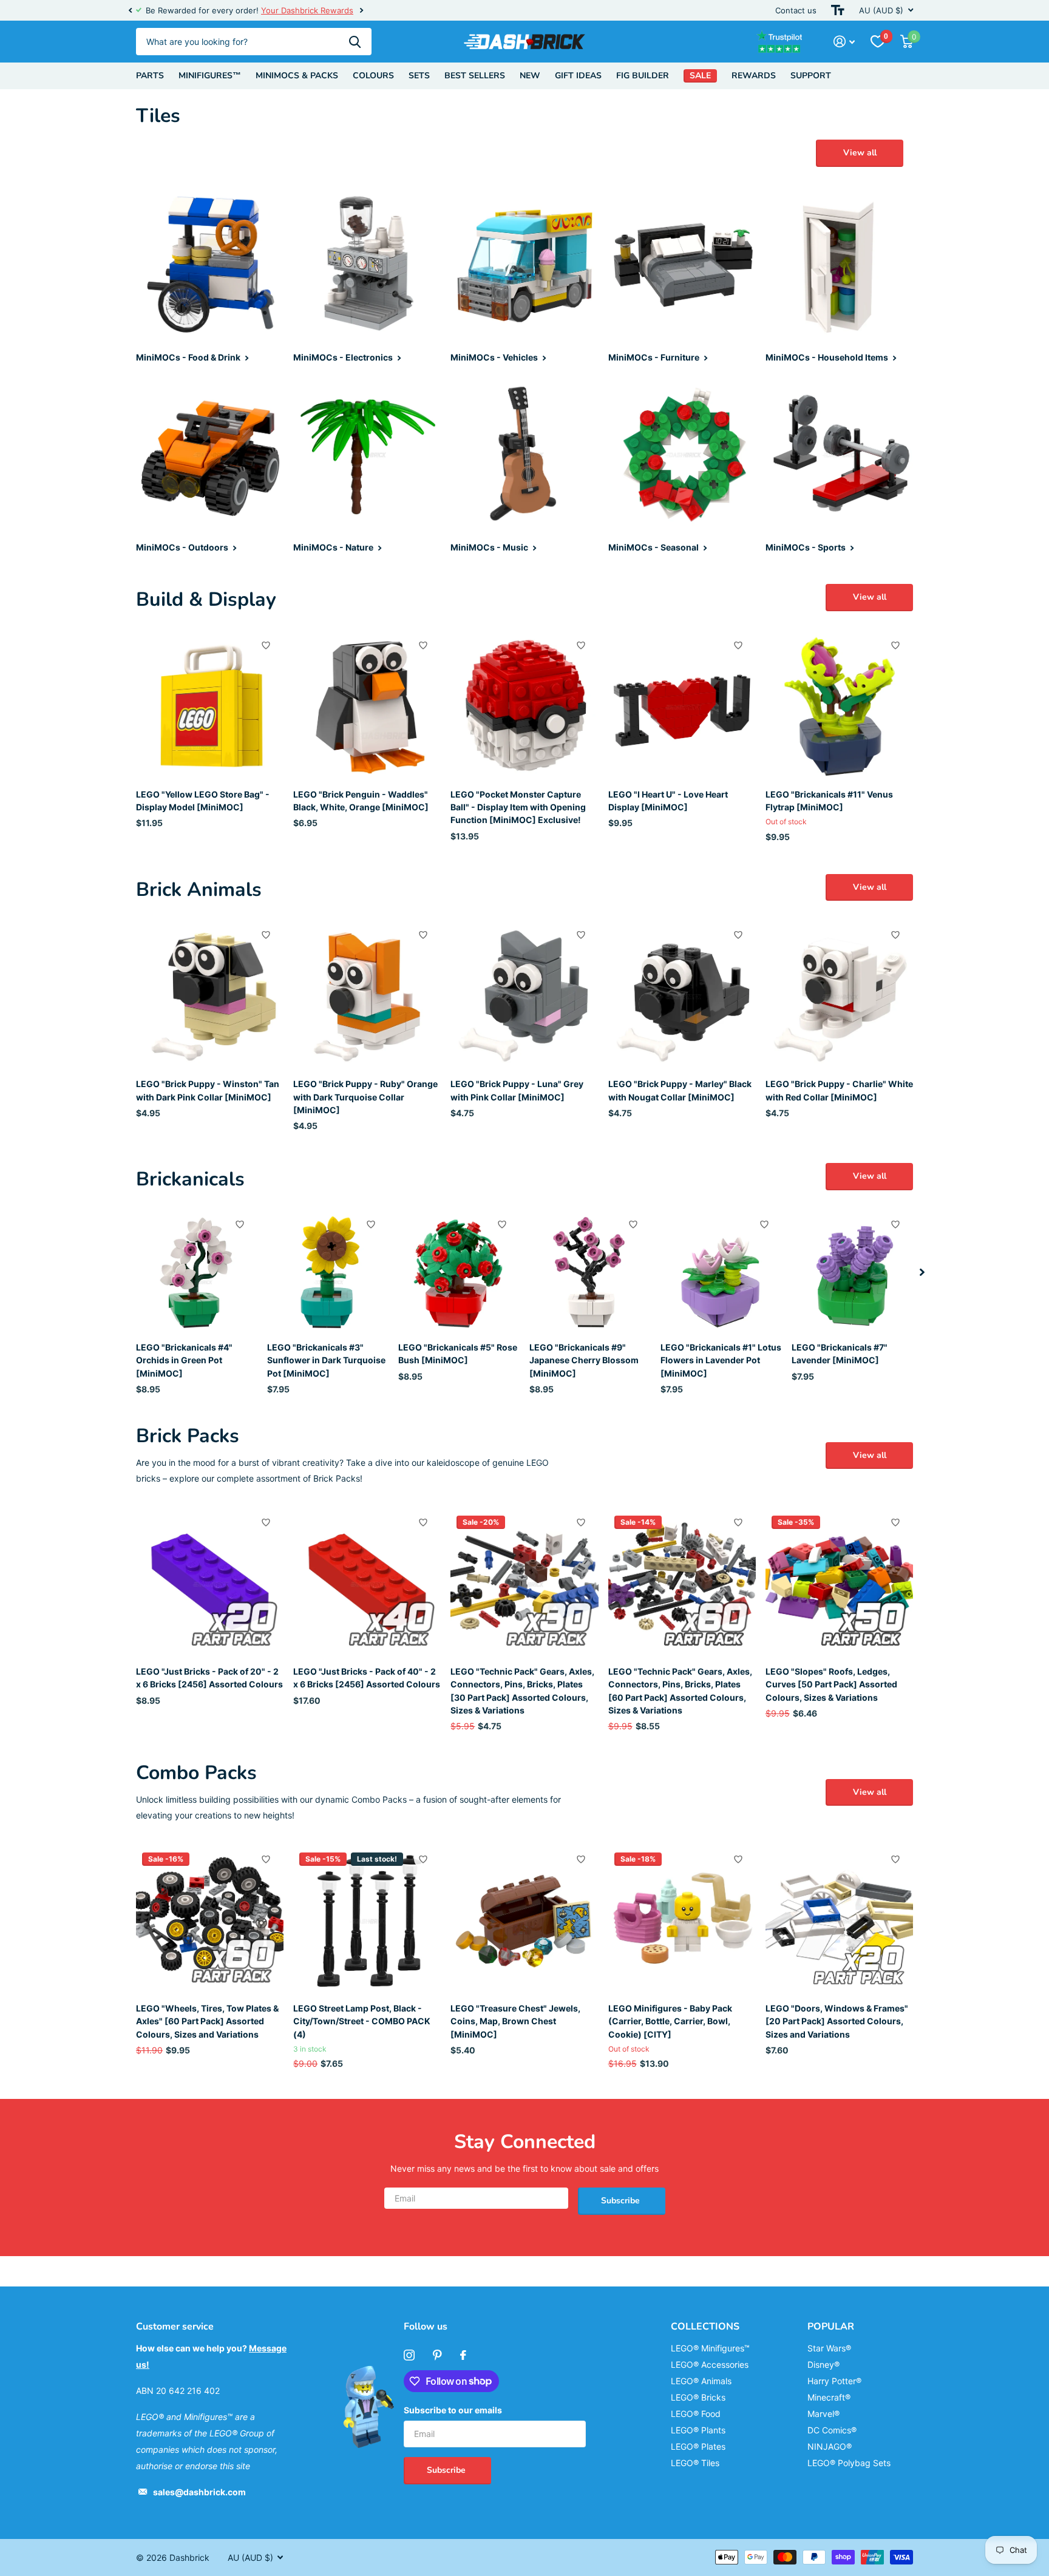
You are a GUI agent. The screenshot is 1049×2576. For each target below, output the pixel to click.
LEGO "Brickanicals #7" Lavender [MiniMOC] (840, 1354)
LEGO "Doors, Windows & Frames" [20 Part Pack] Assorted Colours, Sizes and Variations (837, 2021)
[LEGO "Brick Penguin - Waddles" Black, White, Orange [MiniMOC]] (367, 706)
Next (350, 11)
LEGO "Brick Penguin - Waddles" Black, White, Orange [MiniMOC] (361, 801)
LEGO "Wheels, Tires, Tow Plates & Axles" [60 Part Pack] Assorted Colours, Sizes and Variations (207, 2021)
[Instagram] (409, 2355)
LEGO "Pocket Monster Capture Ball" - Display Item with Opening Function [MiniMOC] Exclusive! (518, 807)
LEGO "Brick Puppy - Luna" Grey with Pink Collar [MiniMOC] (517, 1090)
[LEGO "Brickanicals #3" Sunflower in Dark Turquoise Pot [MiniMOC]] (328, 1272)
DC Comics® (832, 2430)
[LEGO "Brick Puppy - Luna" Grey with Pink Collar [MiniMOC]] (524, 996)
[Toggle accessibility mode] (838, 10)
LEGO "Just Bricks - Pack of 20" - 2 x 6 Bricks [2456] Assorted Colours (209, 1678)
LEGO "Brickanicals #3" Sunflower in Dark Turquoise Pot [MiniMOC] (326, 1360)
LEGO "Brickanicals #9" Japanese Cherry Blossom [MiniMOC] (584, 1360)
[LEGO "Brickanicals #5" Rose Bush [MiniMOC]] (459, 1272)
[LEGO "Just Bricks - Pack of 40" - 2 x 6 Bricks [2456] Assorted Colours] (367, 1583)
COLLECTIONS (705, 2327)
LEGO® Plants (698, 2430)
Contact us (796, 10)
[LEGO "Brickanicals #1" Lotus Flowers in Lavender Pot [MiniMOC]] (721, 1272)
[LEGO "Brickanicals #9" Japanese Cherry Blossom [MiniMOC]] (590, 1272)
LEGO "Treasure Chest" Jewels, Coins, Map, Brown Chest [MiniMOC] (515, 2021)
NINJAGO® (830, 2446)
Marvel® (823, 2414)
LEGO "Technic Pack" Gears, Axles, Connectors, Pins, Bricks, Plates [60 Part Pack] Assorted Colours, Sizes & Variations (680, 1691)
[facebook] (463, 2355)
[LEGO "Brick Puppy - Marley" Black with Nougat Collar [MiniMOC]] (682, 996)
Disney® (823, 2364)
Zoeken (355, 42)
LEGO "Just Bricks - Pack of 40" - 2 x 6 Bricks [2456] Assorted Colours (367, 1678)
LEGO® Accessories (710, 2364)
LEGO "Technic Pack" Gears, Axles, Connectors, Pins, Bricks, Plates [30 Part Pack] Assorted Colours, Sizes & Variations (522, 1691)
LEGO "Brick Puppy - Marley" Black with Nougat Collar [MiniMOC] (680, 1090)
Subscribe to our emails (453, 2410)
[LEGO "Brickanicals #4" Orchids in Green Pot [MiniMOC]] (197, 1272)
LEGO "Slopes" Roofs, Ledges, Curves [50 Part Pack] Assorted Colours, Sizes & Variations (831, 1684)
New (530, 76)
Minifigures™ (210, 76)
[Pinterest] (437, 2355)
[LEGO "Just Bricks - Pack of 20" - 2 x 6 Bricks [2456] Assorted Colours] (210, 1583)
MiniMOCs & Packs (297, 76)
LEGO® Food (696, 2414)
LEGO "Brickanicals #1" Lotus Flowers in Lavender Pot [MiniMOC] (721, 1360)
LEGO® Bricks (698, 2397)
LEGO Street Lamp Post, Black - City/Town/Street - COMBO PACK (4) (362, 2021)
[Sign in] (844, 42)
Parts (150, 76)
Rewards (754, 76)
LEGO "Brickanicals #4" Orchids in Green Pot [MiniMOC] (184, 1360)
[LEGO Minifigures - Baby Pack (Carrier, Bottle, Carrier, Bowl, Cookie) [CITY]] (682, 1920)
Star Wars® (829, 2348)
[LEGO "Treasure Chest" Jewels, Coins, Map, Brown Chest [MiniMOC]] (524, 1920)
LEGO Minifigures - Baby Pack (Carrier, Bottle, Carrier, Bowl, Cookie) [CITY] (670, 2021)
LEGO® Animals (701, 2381)
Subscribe (622, 2201)
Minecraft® (829, 2397)
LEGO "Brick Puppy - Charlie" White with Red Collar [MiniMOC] (839, 1090)
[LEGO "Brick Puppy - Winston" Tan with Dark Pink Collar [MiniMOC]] (210, 996)
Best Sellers (475, 76)
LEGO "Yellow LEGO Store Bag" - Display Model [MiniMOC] (203, 801)
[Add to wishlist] (266, 645)
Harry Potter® (834, 2381)
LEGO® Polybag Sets (849, 2463)
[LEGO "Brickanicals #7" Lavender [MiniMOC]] (852, 1272)
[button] (130, 10)
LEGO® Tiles (695, 2463)
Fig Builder (643, 76)
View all (860, 153)
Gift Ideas (578, 76)
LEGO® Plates (698, 2446)
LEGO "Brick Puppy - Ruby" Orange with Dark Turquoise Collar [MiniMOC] (365, 1097)
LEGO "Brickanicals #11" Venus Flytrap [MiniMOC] (829, 801)
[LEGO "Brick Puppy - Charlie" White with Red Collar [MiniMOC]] (839, 996)
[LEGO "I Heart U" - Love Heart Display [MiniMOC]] (682, 706)
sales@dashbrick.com (199, 2492)
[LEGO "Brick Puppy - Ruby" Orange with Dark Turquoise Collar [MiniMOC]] (367, 996)
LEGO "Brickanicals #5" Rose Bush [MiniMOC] (458, 1354)
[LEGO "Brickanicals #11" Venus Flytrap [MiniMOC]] (839, 706)
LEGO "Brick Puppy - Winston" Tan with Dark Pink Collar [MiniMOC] (208, 1090)
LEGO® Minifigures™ (710, 2348)
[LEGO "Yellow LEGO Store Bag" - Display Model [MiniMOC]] (210, 706)
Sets (419, 76)
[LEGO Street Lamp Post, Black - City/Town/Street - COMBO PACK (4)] (367, 1920)
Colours (373, 76)
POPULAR (831, 2327)
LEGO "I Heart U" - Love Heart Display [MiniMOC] (668, 801)
